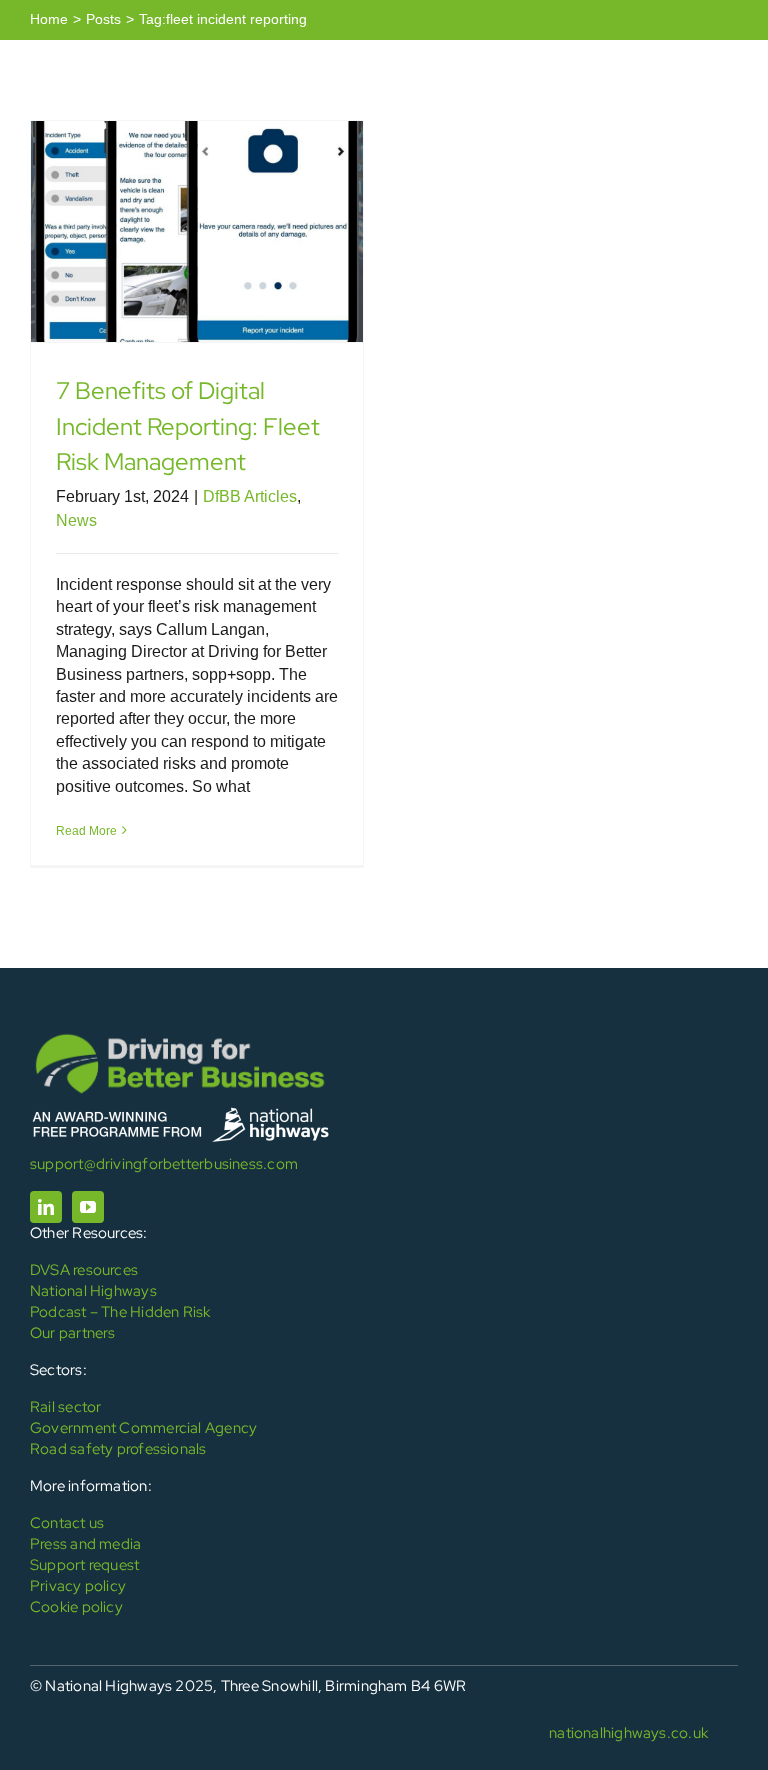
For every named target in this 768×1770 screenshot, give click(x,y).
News (76, 520)
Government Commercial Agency (143, 1428)
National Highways (93, 1291)
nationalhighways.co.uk (628, 1733)
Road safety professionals (118, 1449)
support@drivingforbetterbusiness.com (164, 1164)
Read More (86, 831)
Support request (84, 1565)
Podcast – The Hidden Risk (120, 1312)
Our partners (73, 1333)
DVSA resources (84, 1270)
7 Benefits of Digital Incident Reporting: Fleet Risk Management (188, 426)
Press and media (85, 1544)
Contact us (67, 1523)
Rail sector (65, 1407)
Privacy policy (78, 1586)
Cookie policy (76, 1607)
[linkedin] (46, 1207)
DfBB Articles (250, 496)
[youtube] (88, 1207)
